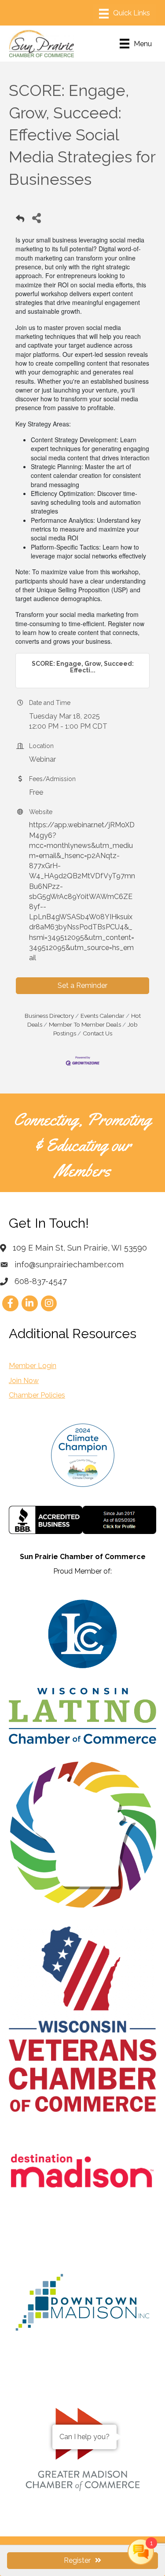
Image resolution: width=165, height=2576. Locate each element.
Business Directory (49, 1016)
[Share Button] (36, 218)
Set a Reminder (82, 985)
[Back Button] (20, 220)
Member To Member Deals (85, 1024)
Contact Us (97, 1033)
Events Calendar (103, 1016)
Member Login (33, 1366)
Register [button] (77, 2560)
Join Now (24, 1381)
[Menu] (125, 14)
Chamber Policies (37, 1395)
